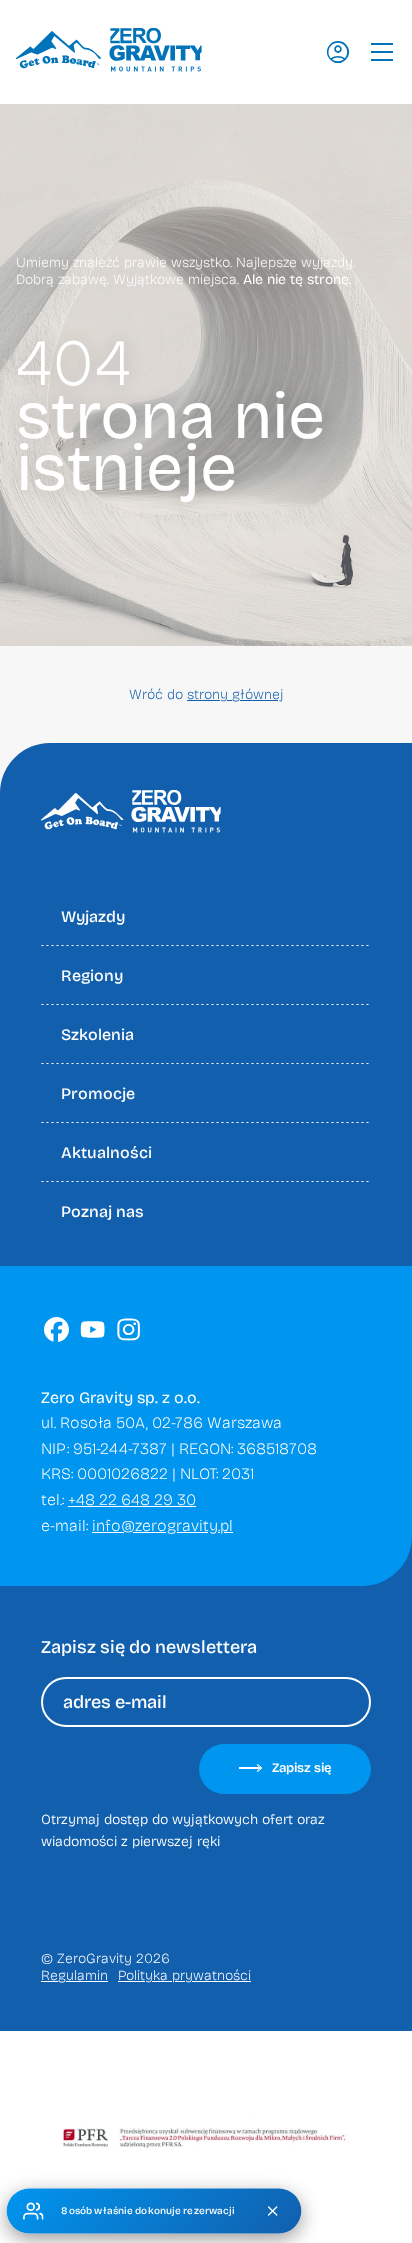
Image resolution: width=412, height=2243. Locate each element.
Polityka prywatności (184, 1975)
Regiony (92, 975)
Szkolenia (97, 1034)
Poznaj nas (102, 1211)
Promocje (98, 1093)
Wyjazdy (93, 916)
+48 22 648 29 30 (132, 1499)
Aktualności (106, 1152)
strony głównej (235, 694)
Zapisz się (301, 1768)
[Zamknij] (273, 2211)
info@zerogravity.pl (162, 1525)
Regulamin (74, 1975)
